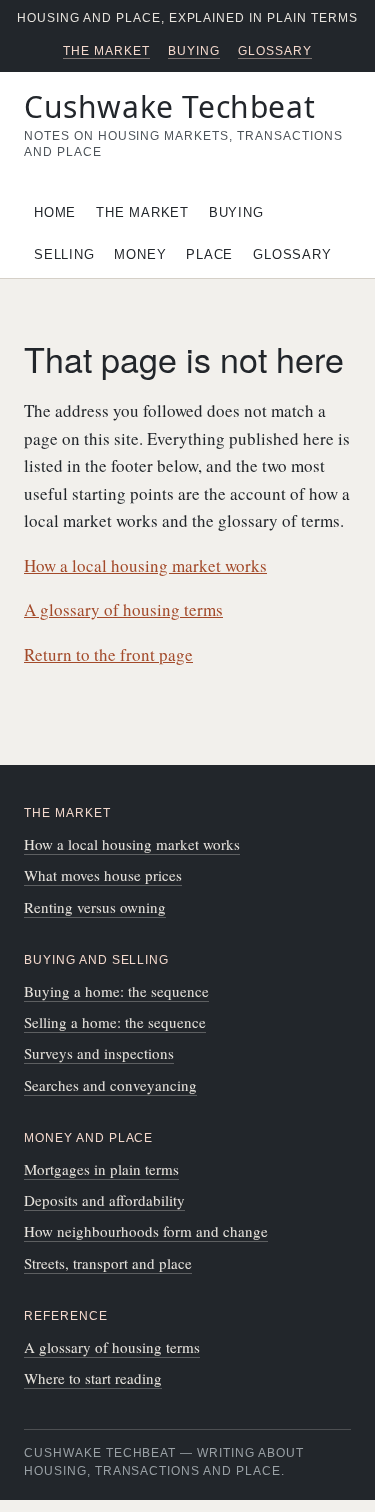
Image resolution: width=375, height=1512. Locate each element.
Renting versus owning (95, 907)
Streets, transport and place (108, 1263)
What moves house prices (103, 875)
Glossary (275, 51)
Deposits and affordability (104, 1200)
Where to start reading (93, 1378)
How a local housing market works (145, 565)
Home (55, 212)
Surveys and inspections (99, 1053)
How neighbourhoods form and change (146, 1231)
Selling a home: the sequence (115, 1022)
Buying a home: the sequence (116, 991)
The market (106, 51)
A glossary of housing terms (123, 609)
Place (209, 254)
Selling (64, 254)
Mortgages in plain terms (101, 1169)
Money (140, 254)
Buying (194, 51)
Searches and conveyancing (110, 1085)
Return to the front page (108, 654)
